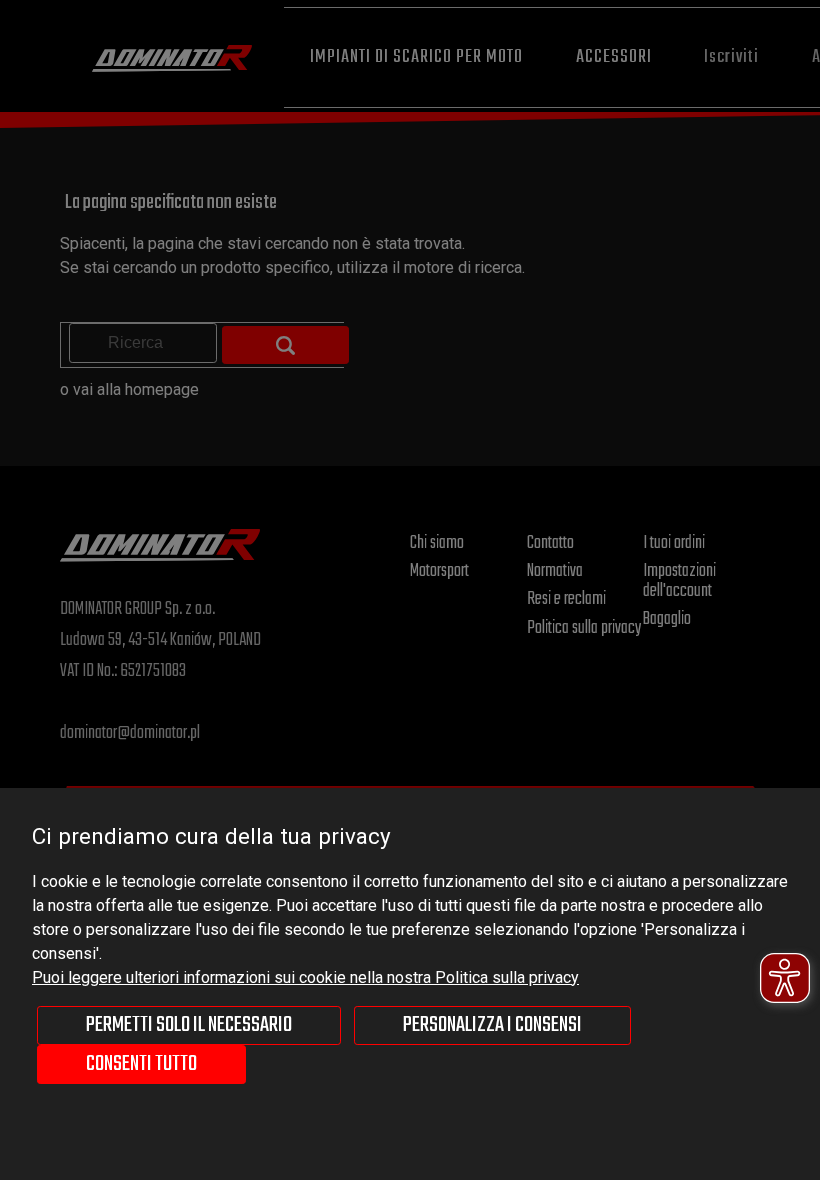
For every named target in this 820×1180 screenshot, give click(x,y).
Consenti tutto (141, 1064)
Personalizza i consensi (492, 1025)
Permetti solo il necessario (189, 1025)
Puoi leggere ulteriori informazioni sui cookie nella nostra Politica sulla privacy (305, 977)
